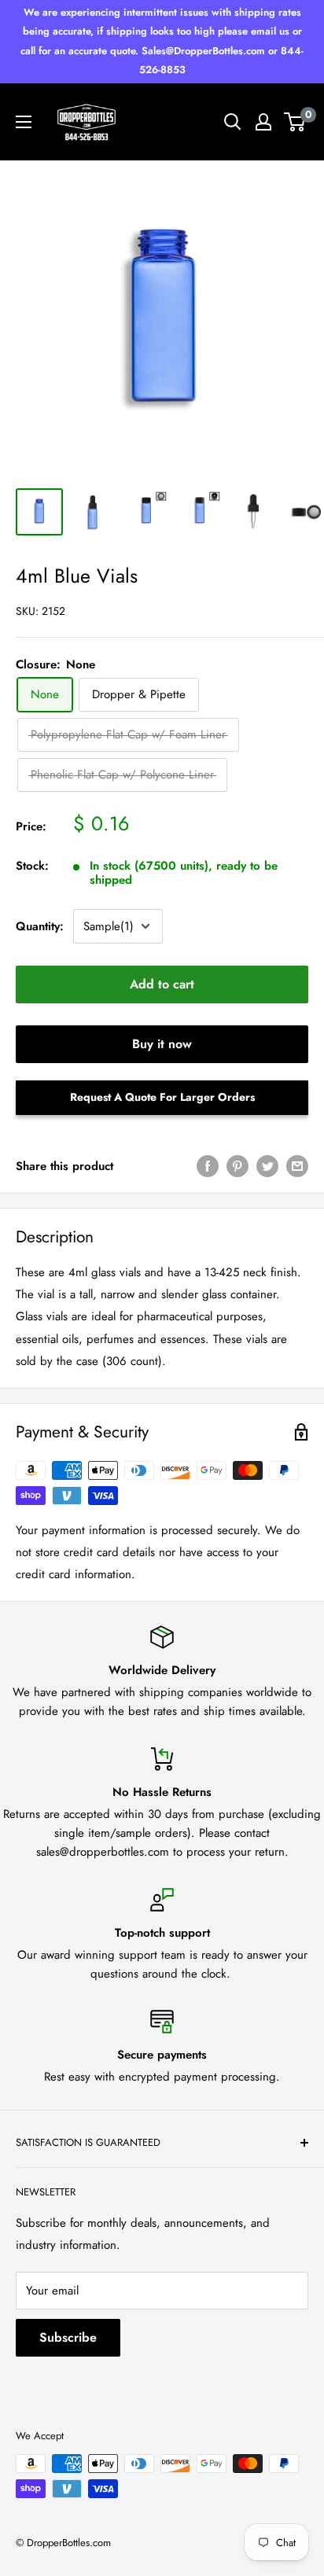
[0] (295, 122)
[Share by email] (297, 1166)
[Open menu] (24, 122)
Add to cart (162, 984)
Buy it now (162, 1044)
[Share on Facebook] (208, 1166)
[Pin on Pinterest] (237, 1166)
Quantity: (40, 926)
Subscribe (68, 2337)
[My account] (263, 122)
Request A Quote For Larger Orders (162, 1097)
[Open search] (233, 122)
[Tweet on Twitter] (267, 1166)
